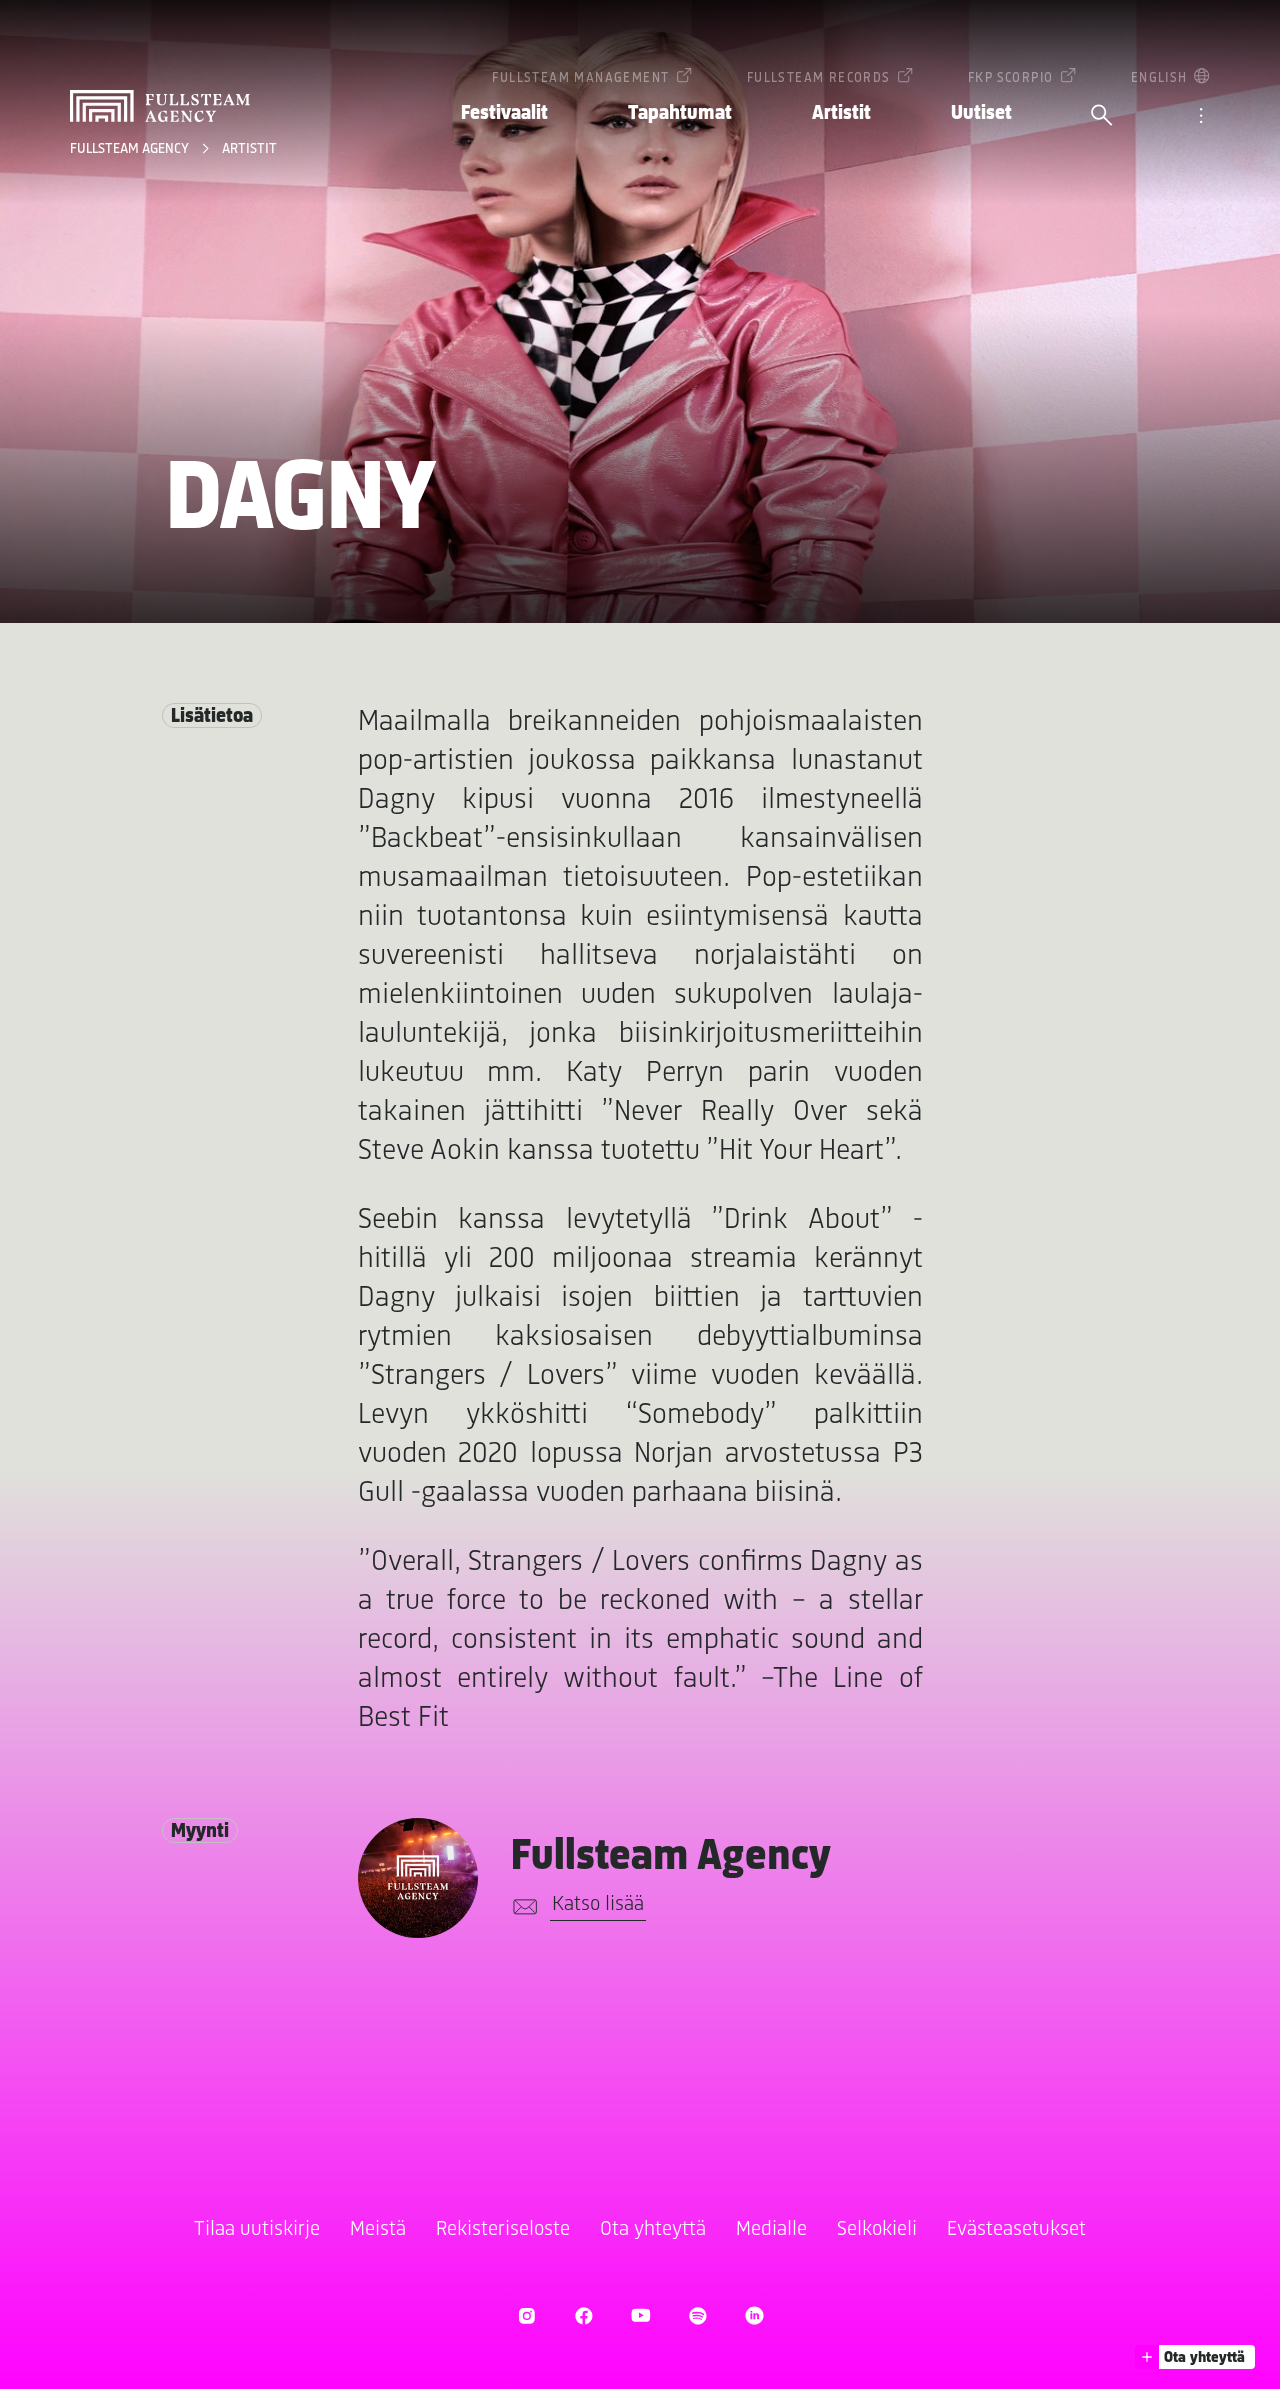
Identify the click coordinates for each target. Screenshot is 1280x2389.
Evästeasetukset (1016, 2229)
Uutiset (981, 113)
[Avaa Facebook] (583, 2315)
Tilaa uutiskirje (257, 2229)
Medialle (771, 2229)
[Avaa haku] (1102, 117)
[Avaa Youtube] (640, 2315)
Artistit (841, 113)
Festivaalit (504, 113)
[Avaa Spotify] (697, 2315)
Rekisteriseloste (503, 2229)
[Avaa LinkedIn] (754, 2315)
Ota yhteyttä (653, 2229)
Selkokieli (877, 2229)
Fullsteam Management (580, 78)
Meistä (378, 2229)
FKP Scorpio (1010, 78)
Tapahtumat (680, 113)
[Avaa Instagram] (526, 2315)
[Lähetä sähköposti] (521, 1907)
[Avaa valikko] (1201, 117)
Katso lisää (598, 1904)
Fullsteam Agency (131, 149)
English (1159, 78)
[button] (1195, 2357)
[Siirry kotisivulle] (160, 106)
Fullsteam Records (819, 78)
